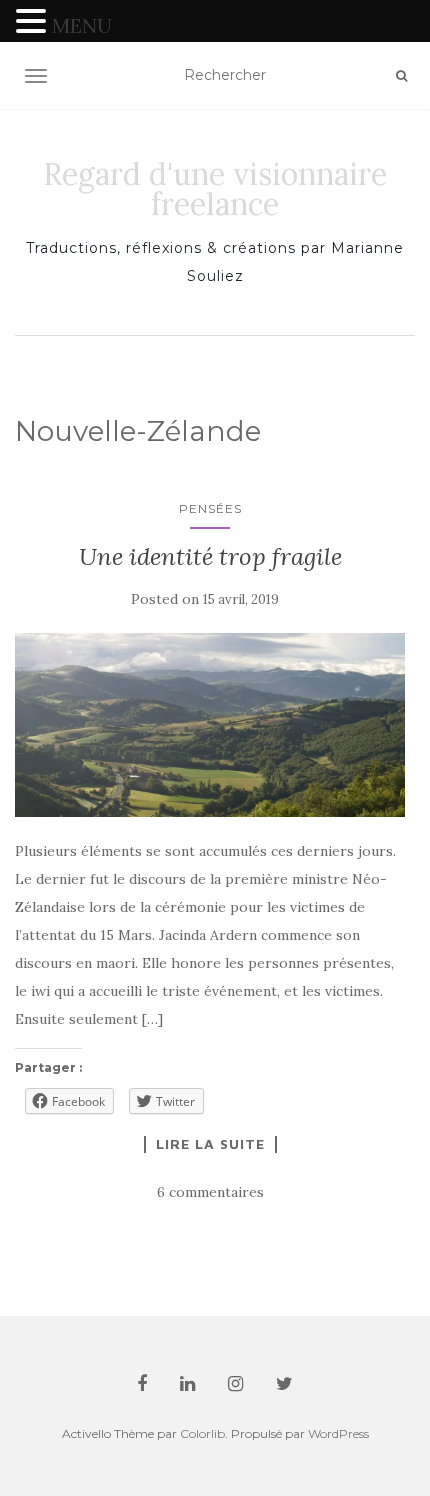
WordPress (338, 1433)
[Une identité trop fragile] (210, 724)
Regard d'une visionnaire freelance (215, 189)
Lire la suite (210, 1144)
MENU (82, 25)
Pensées (210, 508)
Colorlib (202, 1433)
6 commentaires (210, 1192)
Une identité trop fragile (210, 556)
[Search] (401, 76)
